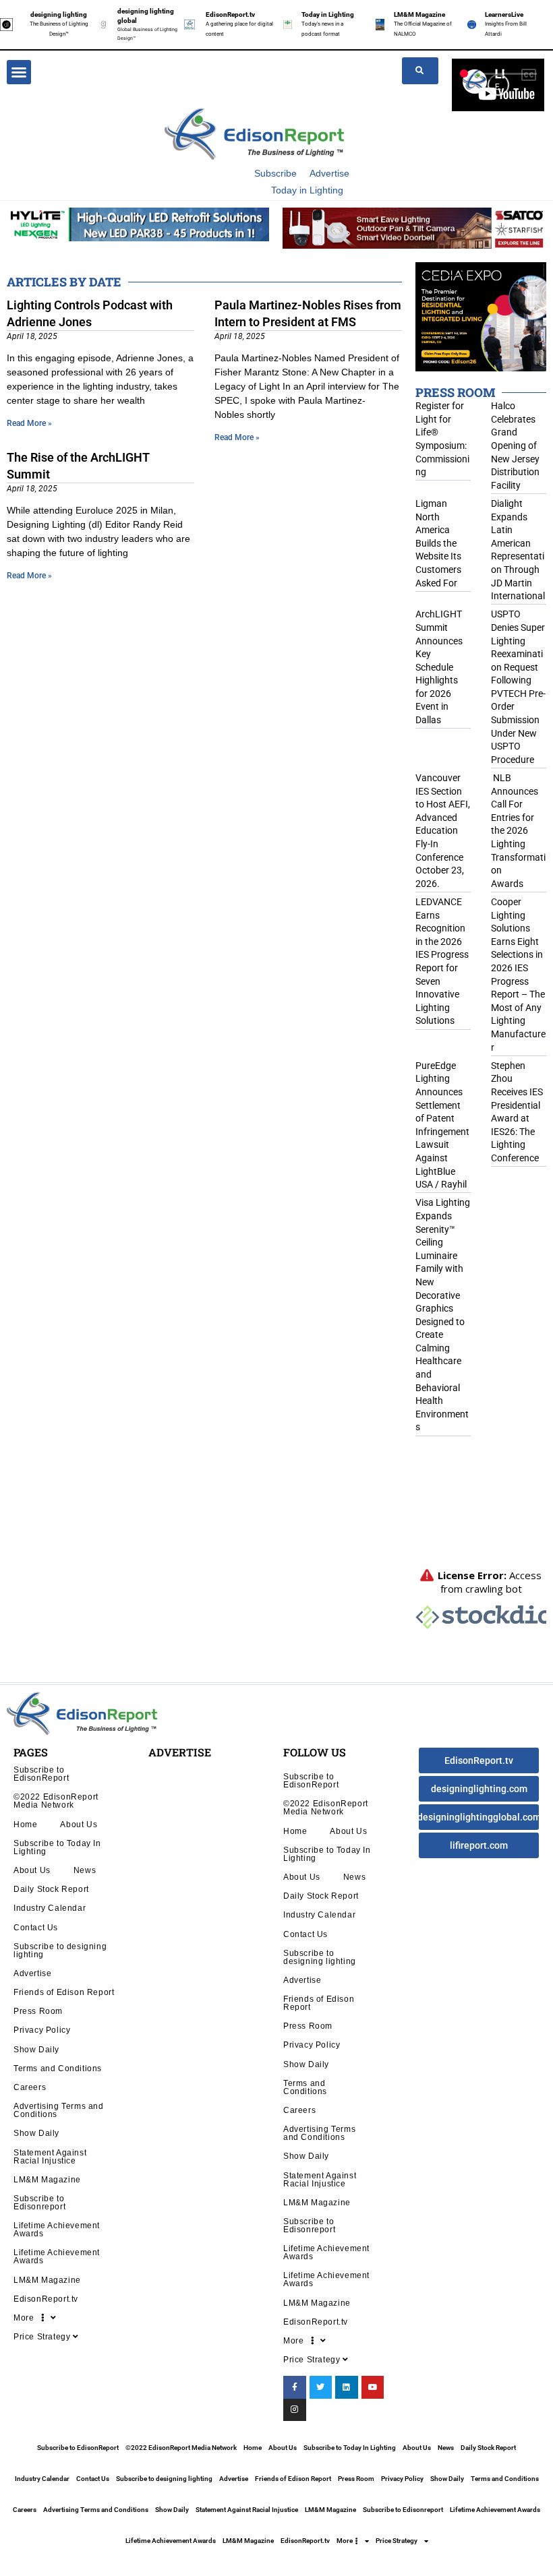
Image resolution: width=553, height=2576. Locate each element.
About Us (79, 1824)
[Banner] (414, 228)
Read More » (29, 423)
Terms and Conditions (58, 2068)
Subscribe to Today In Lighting (57, 1847)
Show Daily (36, 2049)
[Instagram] (295, 2410)
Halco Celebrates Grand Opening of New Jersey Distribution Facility (515, 446)
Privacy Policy (42, 2030)
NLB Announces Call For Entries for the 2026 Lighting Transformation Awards (518, 831)
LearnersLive (504, 14)
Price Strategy (43, 2336)
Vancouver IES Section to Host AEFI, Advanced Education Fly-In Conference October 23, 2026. (443, 831)
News (85, 1870)
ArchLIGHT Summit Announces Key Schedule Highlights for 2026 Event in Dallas (439, 667)
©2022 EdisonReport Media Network (56, 1801)
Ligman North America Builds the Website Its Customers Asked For (438, 543)
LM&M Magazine (419, 14)
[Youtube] (373, 2387)
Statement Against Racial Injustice (50, 2156)
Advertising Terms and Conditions (59, 2110)
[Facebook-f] (295, 2387)
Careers (30, 2087)
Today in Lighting (328, 14)
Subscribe (275, 173)
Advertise (329, 173)
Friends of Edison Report (64, 1992)
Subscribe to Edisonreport (39, 2202)
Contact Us (36, 1927)
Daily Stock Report (51, 1889)
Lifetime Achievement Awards (57, 2229)
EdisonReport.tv (230, 14)
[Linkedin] (347, 2387)
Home (25, 1824)
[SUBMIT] (420, 71)
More (27, 2318)
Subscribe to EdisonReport (41, 1774)
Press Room (38, 2011)
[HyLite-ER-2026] (138, 224)
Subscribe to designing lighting (60, 1950)
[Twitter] (321, 2387)
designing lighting (59, 14)
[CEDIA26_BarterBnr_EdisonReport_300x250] (481, 316)
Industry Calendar (50, 1908)
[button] (19, 72)
